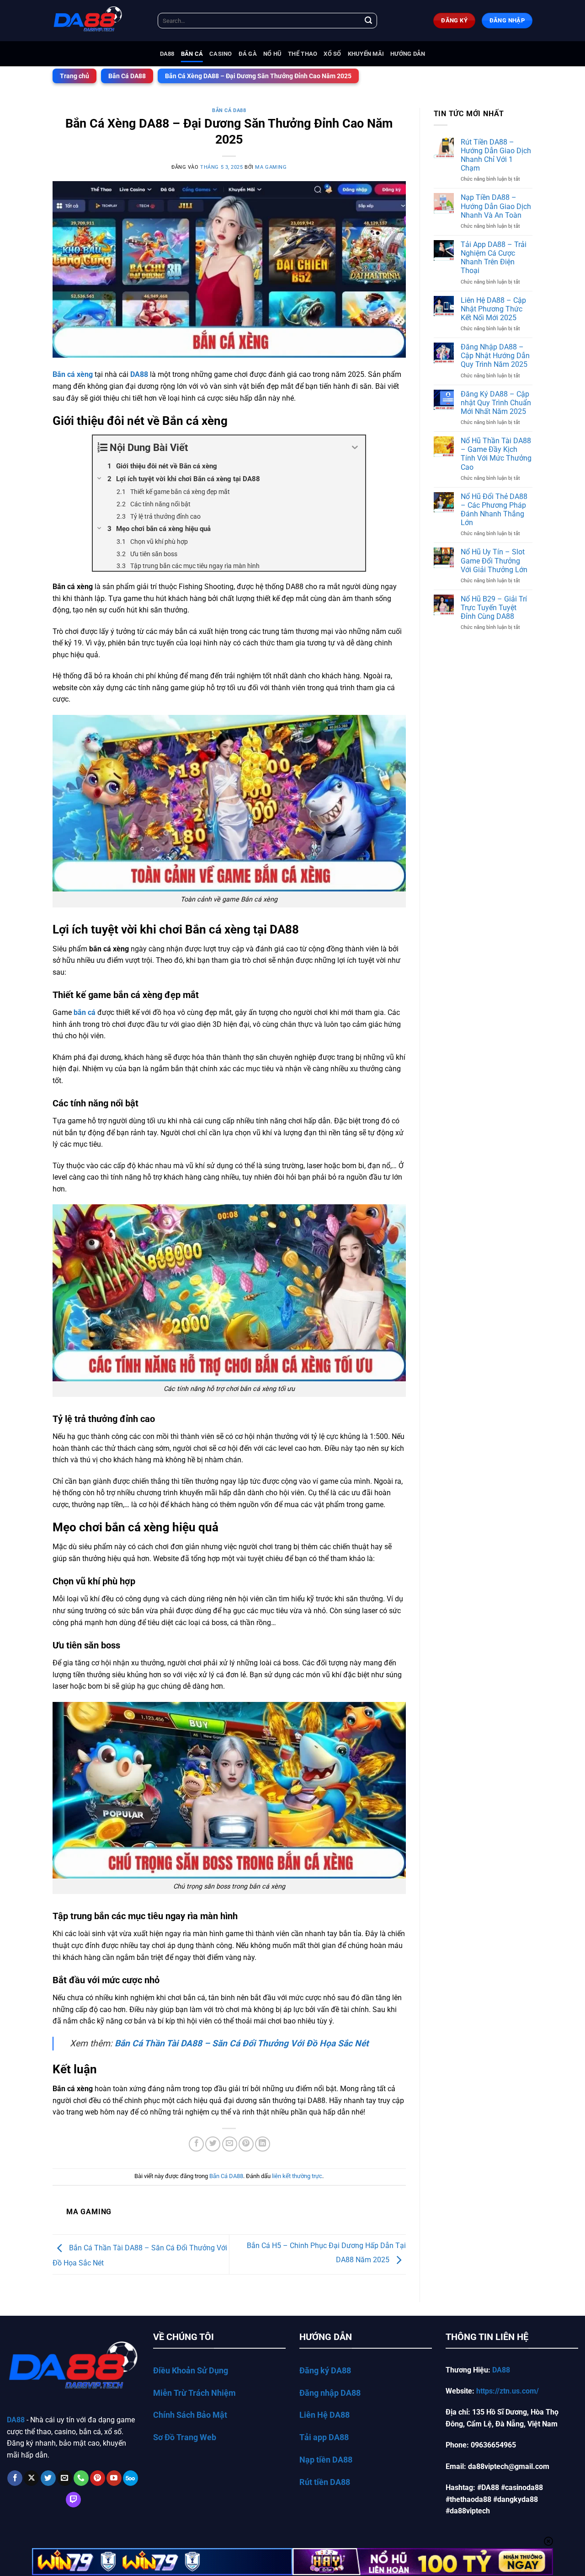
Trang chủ (74, 76)
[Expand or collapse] (355, 448)
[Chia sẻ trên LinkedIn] (263, 2144)
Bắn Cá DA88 (127, 76)
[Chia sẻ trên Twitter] (213, 2144)
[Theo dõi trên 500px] (130, 2478)
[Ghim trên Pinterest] (246, 2144)
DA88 (167, 54)
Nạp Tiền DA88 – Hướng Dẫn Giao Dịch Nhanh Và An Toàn (496, 206)
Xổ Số (332, 54)
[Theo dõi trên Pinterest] (98, 2478)
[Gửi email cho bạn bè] (230, 2144)
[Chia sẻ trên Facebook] (196, 2144)
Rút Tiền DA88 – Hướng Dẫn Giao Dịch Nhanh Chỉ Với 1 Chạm (496, 155)
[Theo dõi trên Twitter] (48, 2478)
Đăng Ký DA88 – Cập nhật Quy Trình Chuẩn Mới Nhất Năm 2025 (496, 403)
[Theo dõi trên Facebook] (15, 2478)
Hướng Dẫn (408, 54)
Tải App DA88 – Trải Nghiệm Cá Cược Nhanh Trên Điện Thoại (494, 258)
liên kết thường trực (297, 2176)
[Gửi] (368, 21)
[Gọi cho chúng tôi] (81, 2478)
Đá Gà (248, 54)
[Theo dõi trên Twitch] (73, 2500)
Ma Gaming (271, 167)
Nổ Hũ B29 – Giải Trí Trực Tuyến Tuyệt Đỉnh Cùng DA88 (494, 608)
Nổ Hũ (272, 54)
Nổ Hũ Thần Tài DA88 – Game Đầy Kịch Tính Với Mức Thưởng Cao (496, 454)
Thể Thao (303, 54)
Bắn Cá (192, 54)
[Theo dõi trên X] (31, 2478)
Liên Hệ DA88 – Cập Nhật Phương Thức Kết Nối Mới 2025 (493, 309)
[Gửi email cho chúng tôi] (65, 2478)
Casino (221, 54)
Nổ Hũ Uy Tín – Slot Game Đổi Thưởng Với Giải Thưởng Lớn (494, 561)
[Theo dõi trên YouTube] (114, 2478)
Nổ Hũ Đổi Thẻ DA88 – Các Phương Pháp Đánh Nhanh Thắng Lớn (494, 510)
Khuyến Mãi (366, 54)
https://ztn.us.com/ (508, 2391)
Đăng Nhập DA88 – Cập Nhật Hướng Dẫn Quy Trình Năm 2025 (495, 356)
